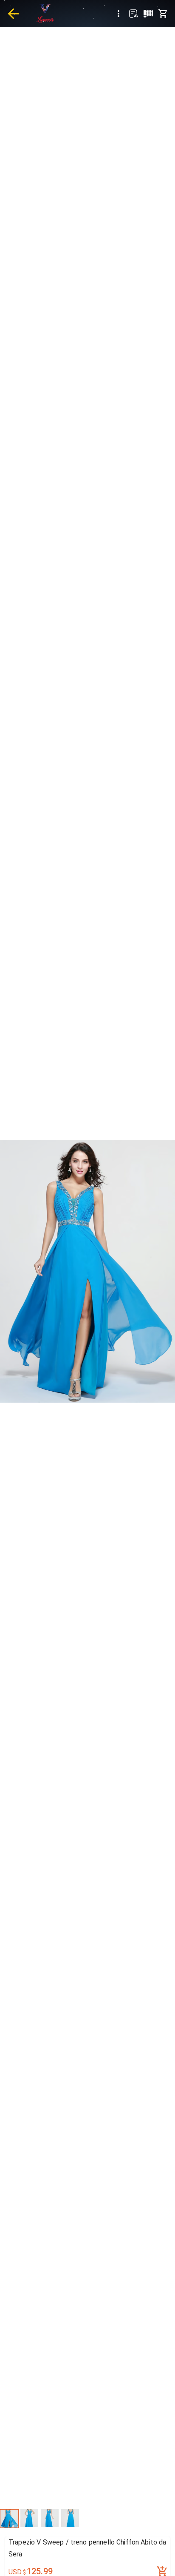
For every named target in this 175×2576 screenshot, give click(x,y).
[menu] (119, 14)
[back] (13, 14)
